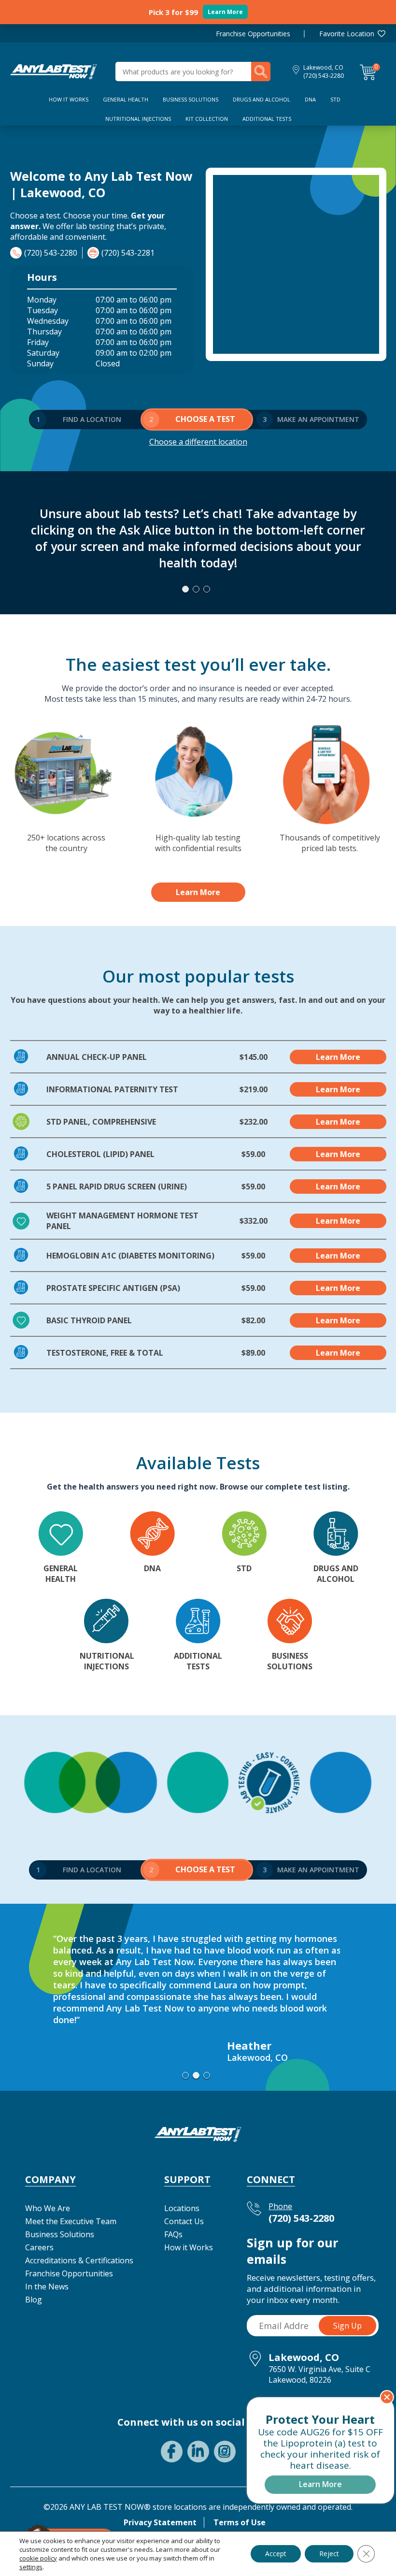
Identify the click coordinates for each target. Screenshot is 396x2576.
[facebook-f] (172, 2452)
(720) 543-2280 (324, 76)
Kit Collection (207, 119)
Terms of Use (240, 2522)
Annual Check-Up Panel (97, 1057)
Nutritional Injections (138, 119)
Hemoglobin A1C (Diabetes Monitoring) (130, 1256)
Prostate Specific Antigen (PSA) (113, 1288)
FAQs (173, 2234)
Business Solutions (191, 99)
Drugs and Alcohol (262, 99)
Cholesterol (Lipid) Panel (100, 1154)
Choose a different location (198, 442)
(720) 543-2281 (128, 253)
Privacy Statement (160, 2522)
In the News (47, 2287)
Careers (39, 2247)
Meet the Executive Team (71, 2221)
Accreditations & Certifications (79, 2260)
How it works (69, 99)
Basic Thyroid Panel (89, 1320)
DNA (310, 99)
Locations (182, 2208)
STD (335, 99)
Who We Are (48, 2208)
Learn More (225, 12)
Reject (329, 2554)
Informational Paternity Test (112, 1089)
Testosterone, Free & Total (105, 1353)
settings (31, 2567)
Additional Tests (267, 119)
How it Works (189, 2247)
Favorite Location (347, 34)
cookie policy (38, 2558)
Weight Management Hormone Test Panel (122, 1221)
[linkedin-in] (198, 2452)
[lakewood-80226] (54, 71)
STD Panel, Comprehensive (101, 1122)
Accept (276, 2554)
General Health (126, 99)
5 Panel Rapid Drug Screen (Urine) (117, 1187)
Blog (34, 2300)
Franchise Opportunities (253, 34)
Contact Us (184, 2221)
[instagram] (225, 2452)
